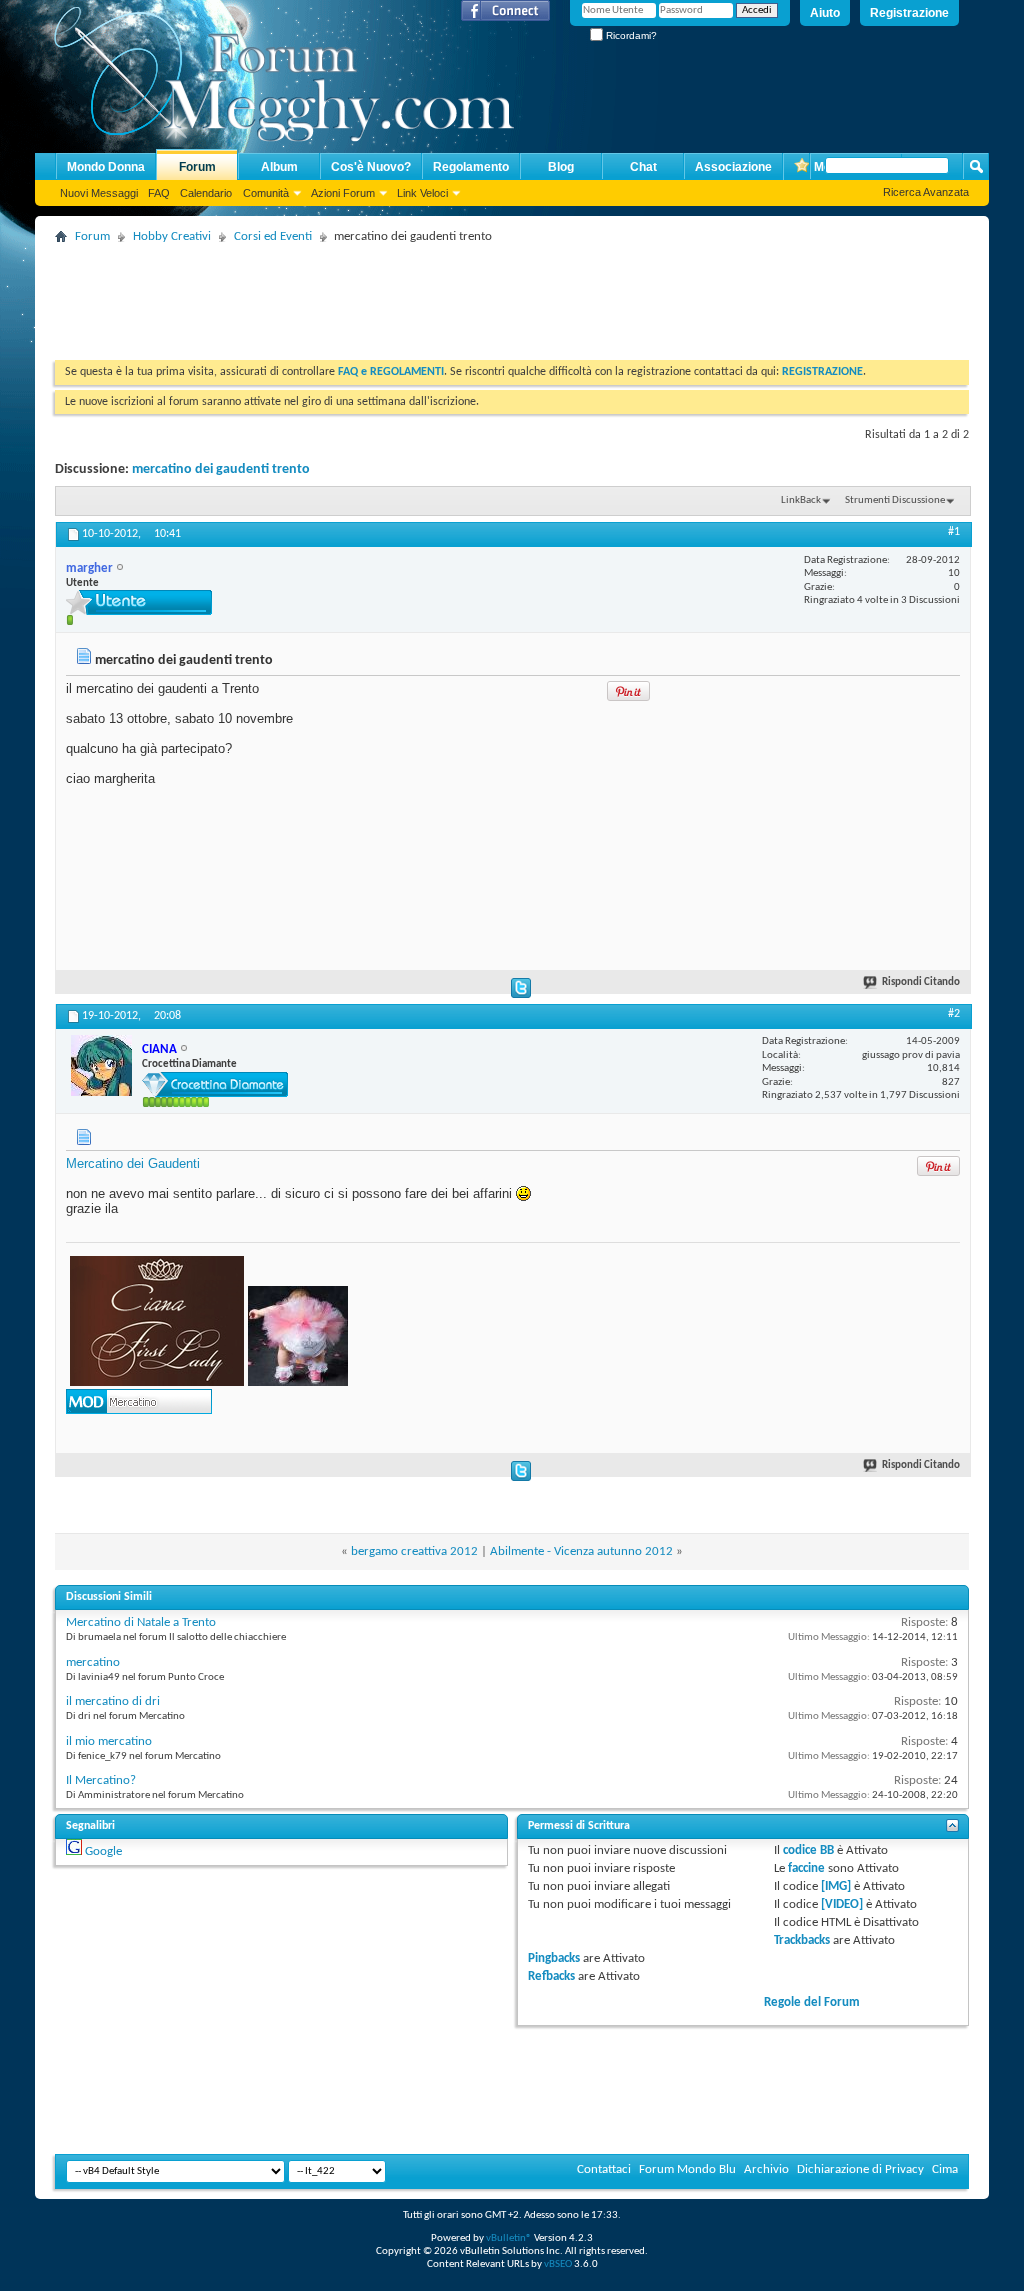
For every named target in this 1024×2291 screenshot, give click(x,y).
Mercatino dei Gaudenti (133, 1163)
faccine (806, 1868)
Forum (197, 167)
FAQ (159, 193)
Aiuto (825, 13)
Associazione (733, 167)
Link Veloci (422, 193)
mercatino (93, 1662)
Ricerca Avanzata (926, 192)
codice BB (808, 1850)
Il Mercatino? (101, 1780)
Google (103, 1851)
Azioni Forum (343, 193)
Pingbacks (554, 1958)
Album (279, 167)
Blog (561, 167)
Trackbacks (802, 1940)
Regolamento (471, 167)
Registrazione (909, 13)
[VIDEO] (842, 1904)
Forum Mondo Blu (687, 2169)
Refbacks (551, 1976)
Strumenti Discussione (895, 500)
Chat (643, 167)
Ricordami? (630, 35)
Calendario (206, 193)
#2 (954, 1014)
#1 (954, 532)
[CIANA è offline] (101, 1065)
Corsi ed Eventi (273, 236)
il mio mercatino (109, 1741)
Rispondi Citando (921, 982)
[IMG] (836, 1886)
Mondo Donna (106, 167)
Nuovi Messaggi (99, 193)
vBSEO (558, 2264)
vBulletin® (509, 2238)
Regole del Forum (812, 2002)
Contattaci (604, 2169)
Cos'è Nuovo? (371, 167)
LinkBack (801, 500)
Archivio (766, 2169)
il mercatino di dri (113, 1701)
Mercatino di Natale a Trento (141, 1622)
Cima (945, 2169)
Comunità (266, 193)
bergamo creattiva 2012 (414, 1551)
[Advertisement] (419, 295)
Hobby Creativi (172, 236)
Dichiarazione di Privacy (860, 2169)
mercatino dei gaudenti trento (221, 469)
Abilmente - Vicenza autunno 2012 (581, 1551)
